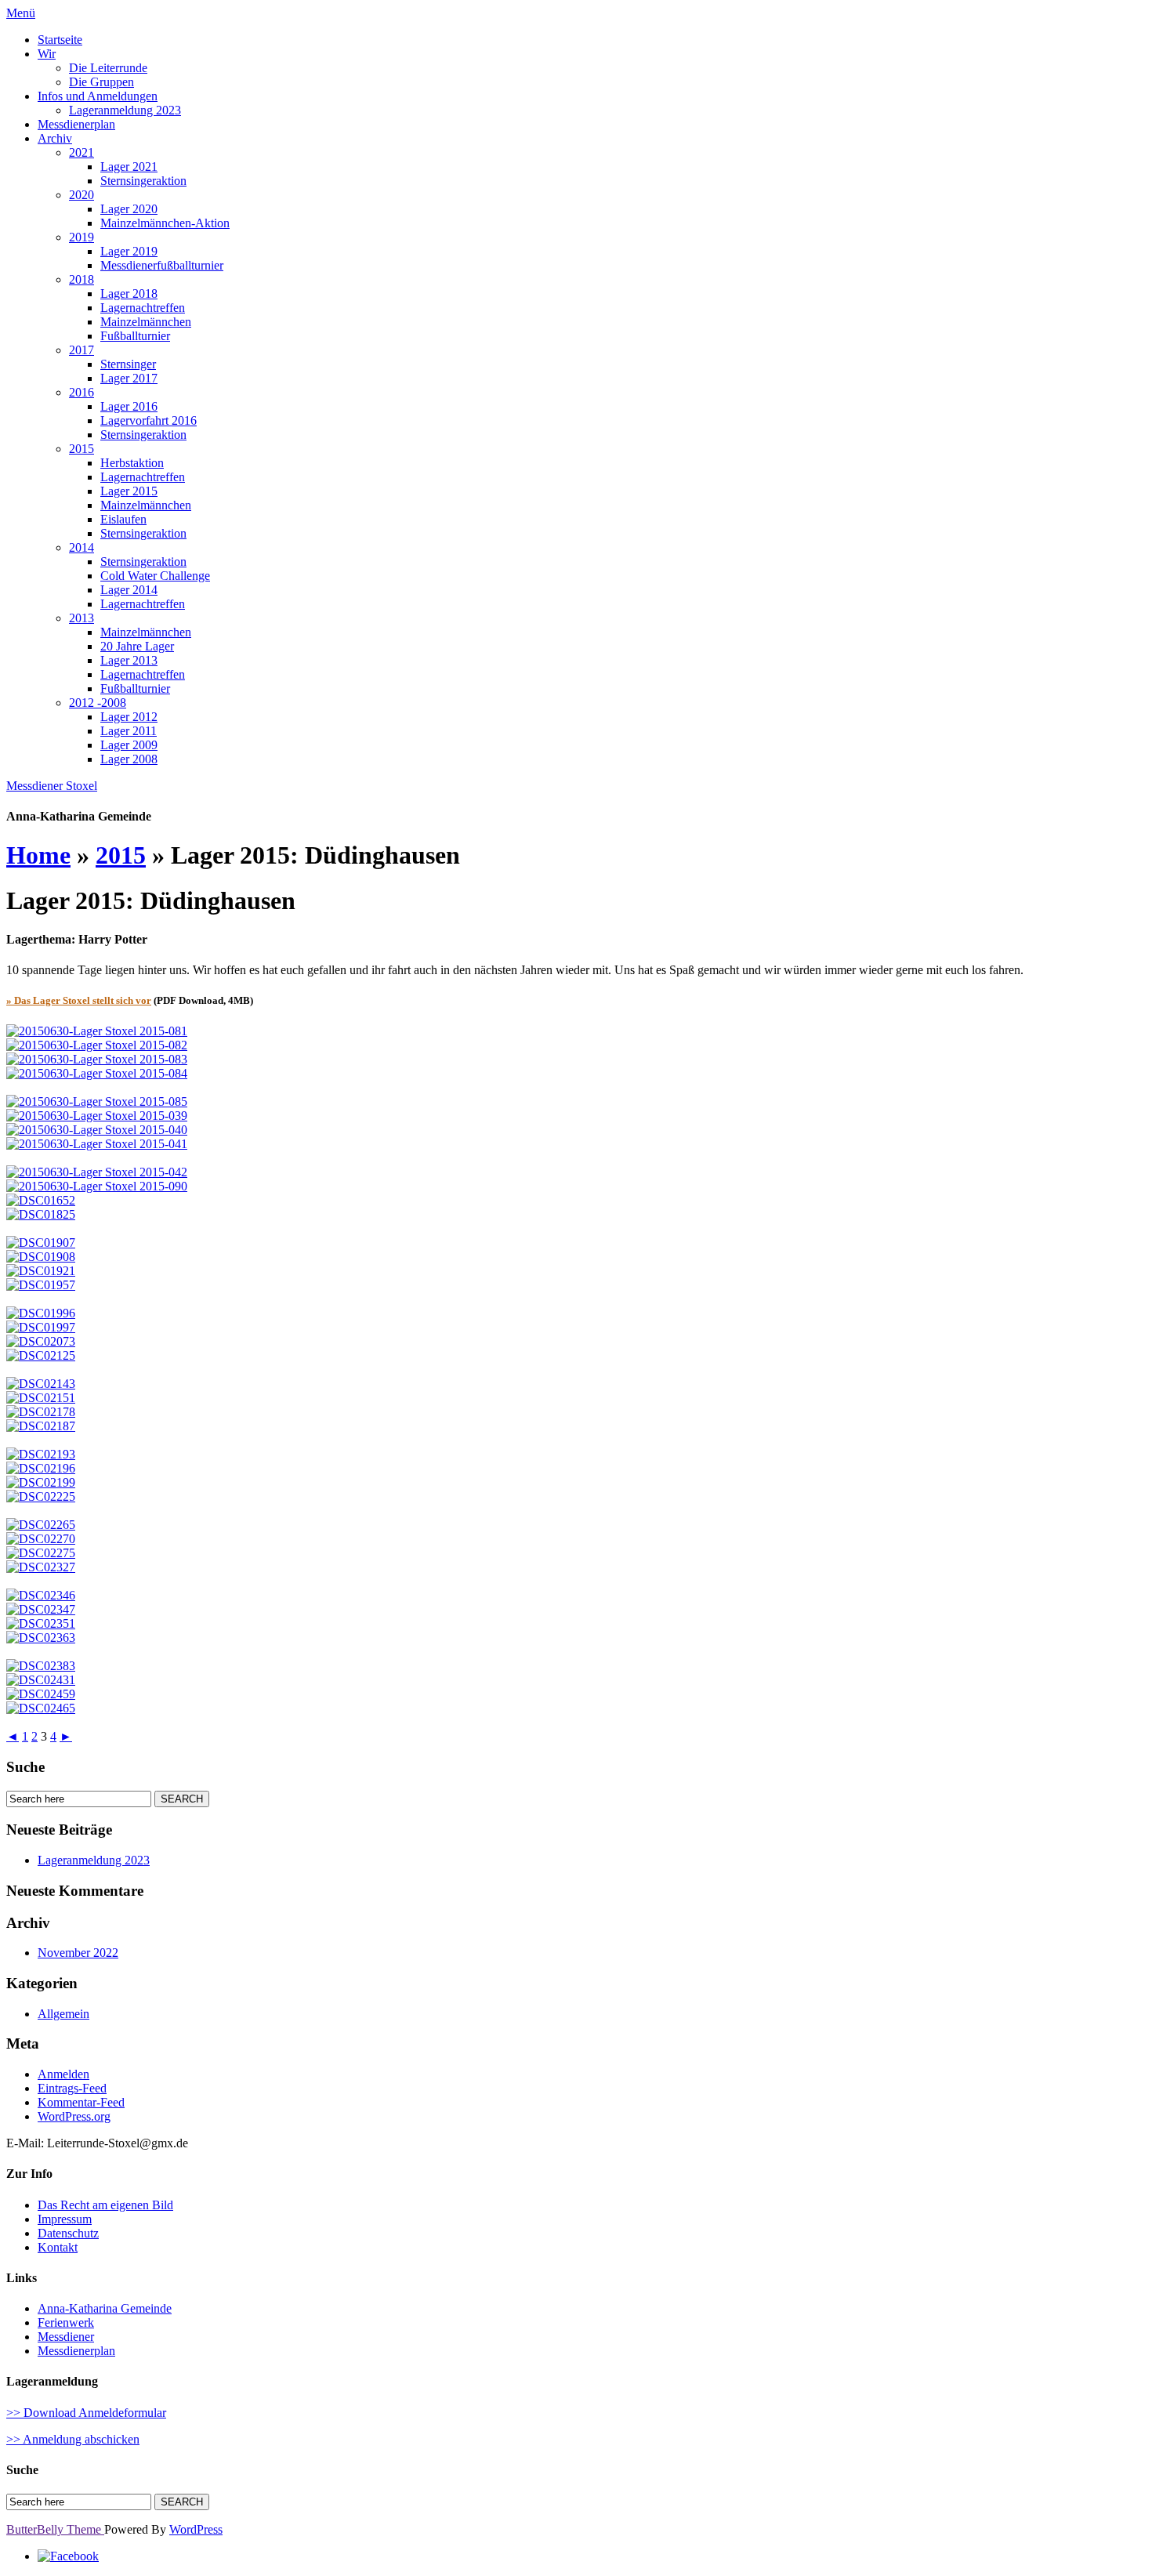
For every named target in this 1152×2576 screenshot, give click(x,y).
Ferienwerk (66, 2322)
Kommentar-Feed (81, 2102)
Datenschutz (68, 2233)
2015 (82, 449)
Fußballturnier (135, 336)
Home (38, 855)
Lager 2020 (129, 209)
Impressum (65, 2219)
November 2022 (78, 1953)
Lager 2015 (129, 491)
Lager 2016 (129, 406)
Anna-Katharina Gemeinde (105, 2308)
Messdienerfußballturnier (162, 265)
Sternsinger (128, 364)
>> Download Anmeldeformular (86, 2413)
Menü (21, 13)
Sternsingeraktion (143, 181)
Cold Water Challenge (155, 576)
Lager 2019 (129, 251)
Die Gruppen (101, 82)
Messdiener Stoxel (52, 786)
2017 (82, 350)
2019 (82, 237)
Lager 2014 (129, 590)
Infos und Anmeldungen (98, 96)
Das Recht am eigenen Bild (105, 2205)
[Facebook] (68, 2556)
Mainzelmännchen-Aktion (165, 223)
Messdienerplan (76, 124)
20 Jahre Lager (137, 646)
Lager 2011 (129, 731)
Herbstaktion (132, 463)
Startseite (60, 40)
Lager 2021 (129, 167)
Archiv (55, 138)
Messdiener (66, 2337)
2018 (82, 279)
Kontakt (58, 2247)
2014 (82, 547)
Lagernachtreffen (143, 308)
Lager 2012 (129, 717)
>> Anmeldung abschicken (73, 2439)
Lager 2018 (129, 293)
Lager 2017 (129, 378)
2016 (82, 392)
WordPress (196, 2529)
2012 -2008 (98, 703)
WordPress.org (74, 2116)
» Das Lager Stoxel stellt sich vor (79, 1000)
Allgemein (63, 2014)
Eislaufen (123, 519)
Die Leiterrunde (108, 68)
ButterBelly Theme (55, 2529)
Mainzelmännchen (146, 322)
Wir (47, 54)
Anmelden (63, 2074)
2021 (82, 152)
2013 (82, 618)
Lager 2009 (129, 745)
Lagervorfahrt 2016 (149, 420)
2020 (82, 195)
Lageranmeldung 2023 (125, 110)
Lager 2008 (129, 759)
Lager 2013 (129, 660)
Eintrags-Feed (72, 2088)
